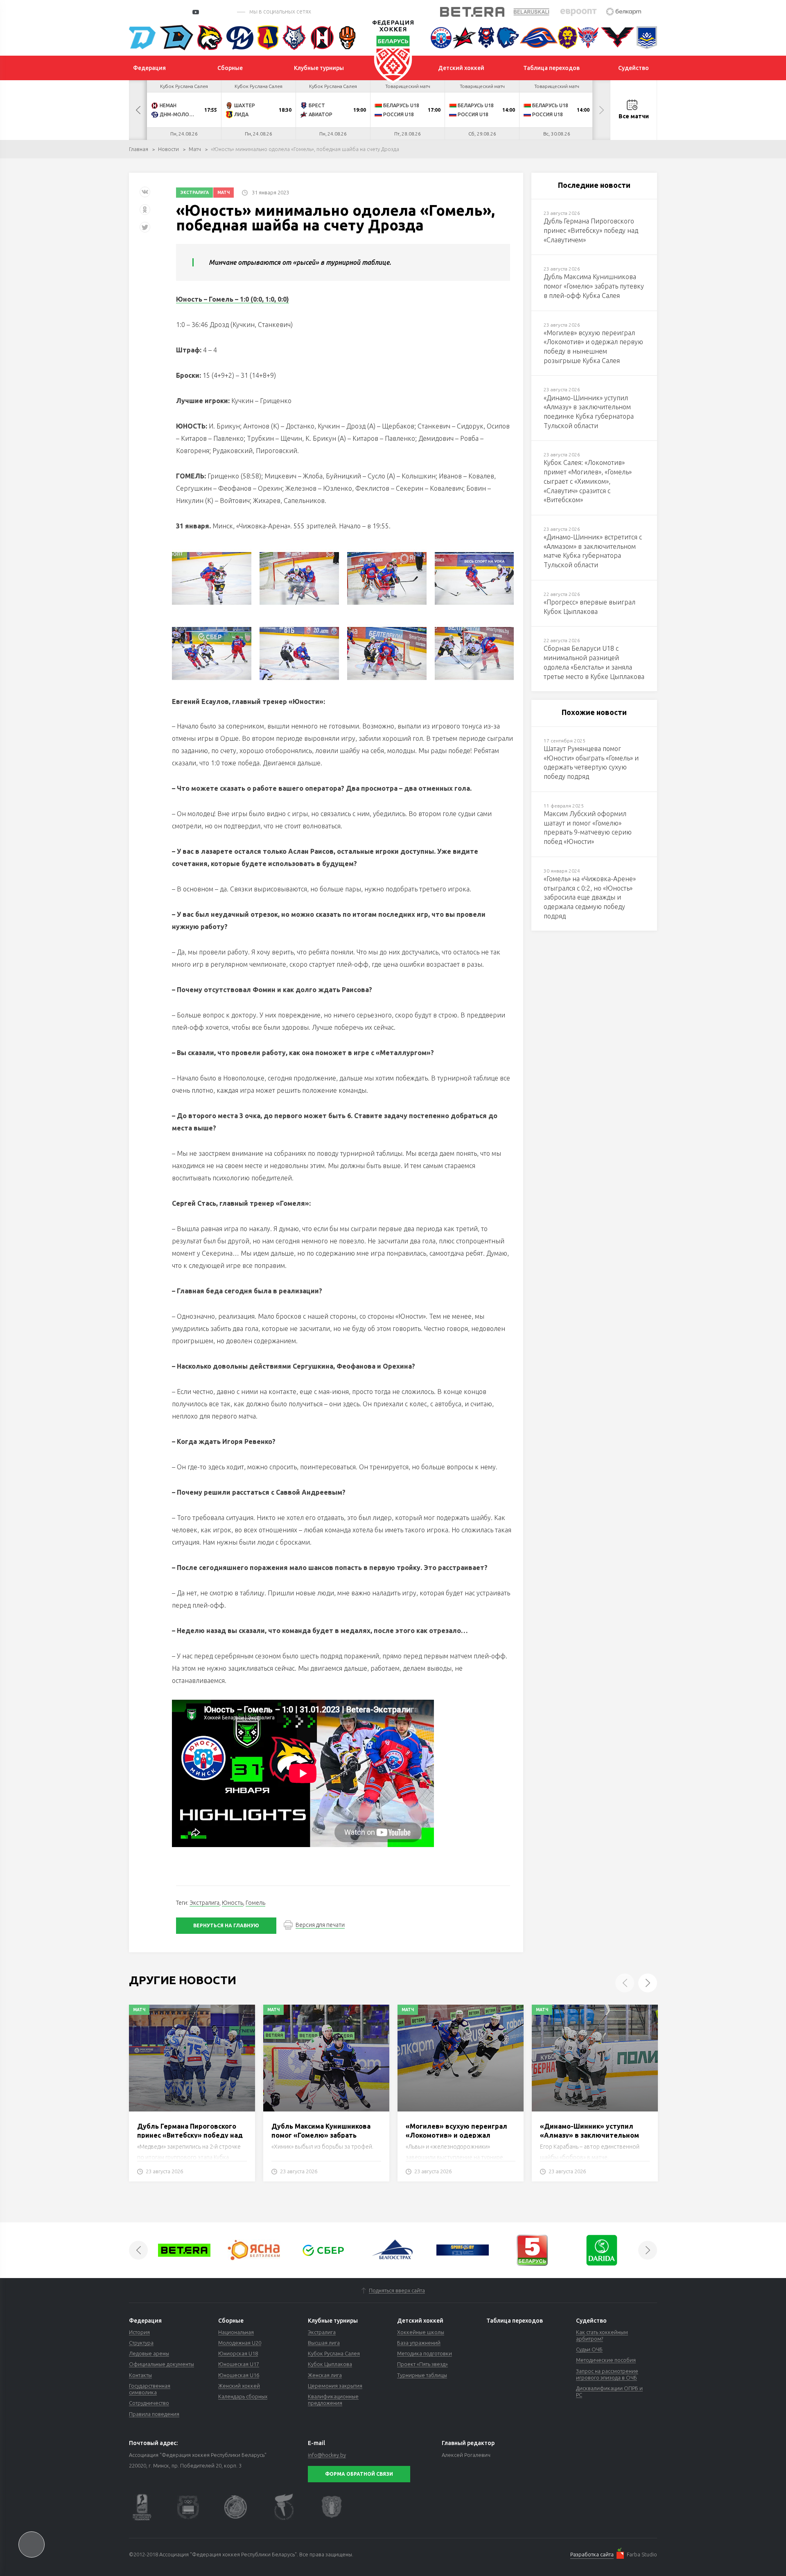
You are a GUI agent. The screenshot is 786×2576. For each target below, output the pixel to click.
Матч (195, 149)
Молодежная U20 (240, 2343)
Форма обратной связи (359, 2474)
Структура (141, 2343)
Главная (139, 149)
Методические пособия (606, 2360)
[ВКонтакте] (145, 195)
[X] (146, 230)
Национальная (236, 2332)
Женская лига (325, 2375)
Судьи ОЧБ (589, 2349)
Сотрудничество (149, 2403)
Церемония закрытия (335, 2386)
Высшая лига (324, 2343)
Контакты (140, 2375)
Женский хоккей (239, 2386)
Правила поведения (154, 2414)
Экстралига (194, 193)
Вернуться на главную (226, 1925)
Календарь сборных (243, 2396)
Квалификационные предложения (333, 2400)
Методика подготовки (425, 2353)
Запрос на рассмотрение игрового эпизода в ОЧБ (607, 2374)
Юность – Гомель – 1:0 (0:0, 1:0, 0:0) (233, 299)
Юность (233, 1903)
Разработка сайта (592, 2554)
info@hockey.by (327, 2455)
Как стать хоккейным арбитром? (602, 2335)
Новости (168, 149)
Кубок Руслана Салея (334, 2353)
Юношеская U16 (239, 2375)
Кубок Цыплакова (330, 2364)
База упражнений (419, 2343)
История (139, 2332)
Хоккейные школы (421, 2332)
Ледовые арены (149, 2353)
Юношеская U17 (239, 2364)
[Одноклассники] (145, 213)
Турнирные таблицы (422, 2375)
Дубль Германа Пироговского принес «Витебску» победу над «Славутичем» (190, 2135)
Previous (138, 110)
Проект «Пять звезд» (422, 2364)
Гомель (255, 1903)
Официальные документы (161, 2364)
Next (601, 110)
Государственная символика (150, 2389)
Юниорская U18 (238, 2353)
